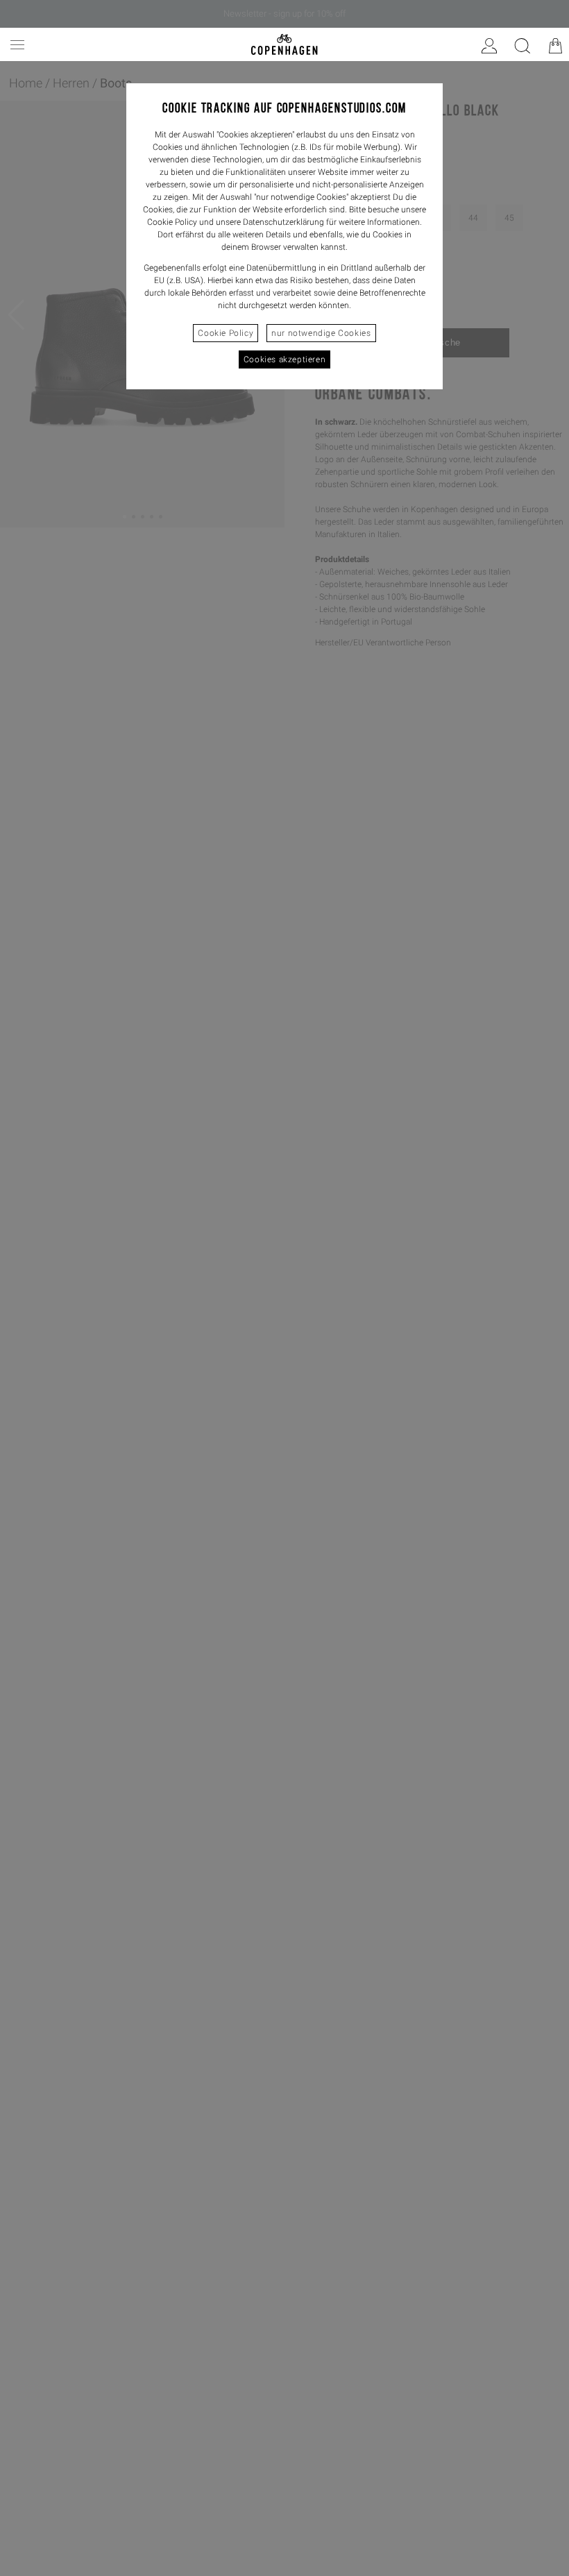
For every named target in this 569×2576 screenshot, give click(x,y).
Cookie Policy (226, 333)
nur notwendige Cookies (321, 333)
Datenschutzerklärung (283, 222)
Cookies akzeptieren (284, 359)
